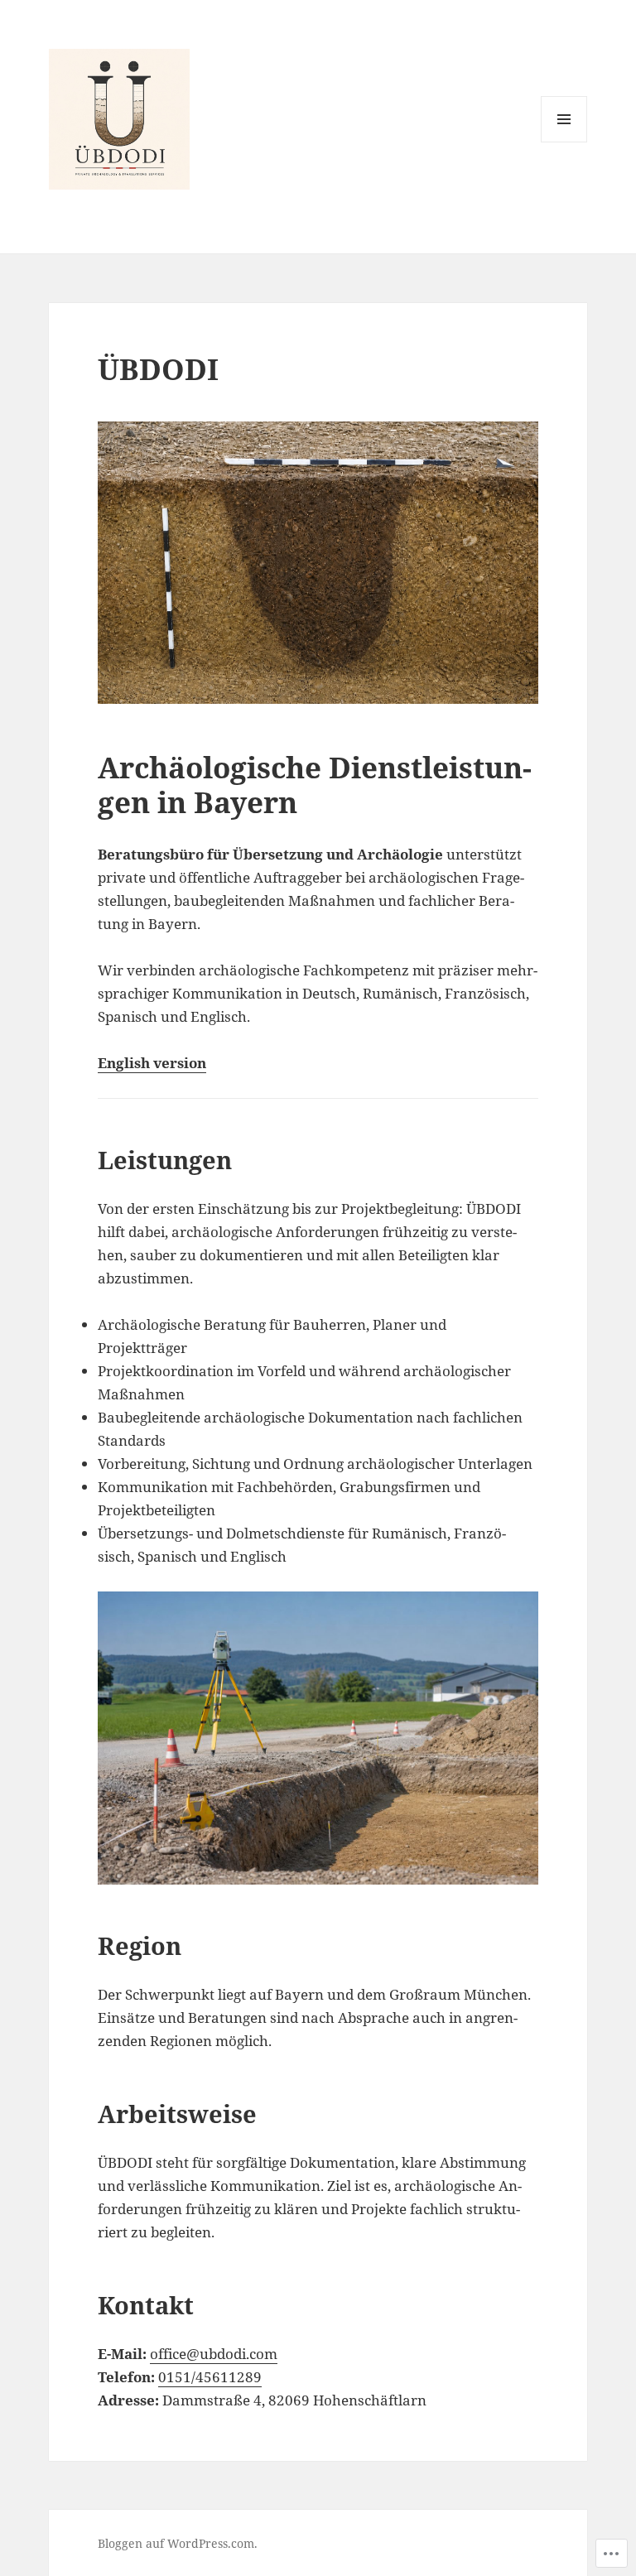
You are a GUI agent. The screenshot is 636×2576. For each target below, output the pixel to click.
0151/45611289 (210, 2377)
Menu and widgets (564, 142)
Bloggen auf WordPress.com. (178, 2543)
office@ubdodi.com (214, 2354)
